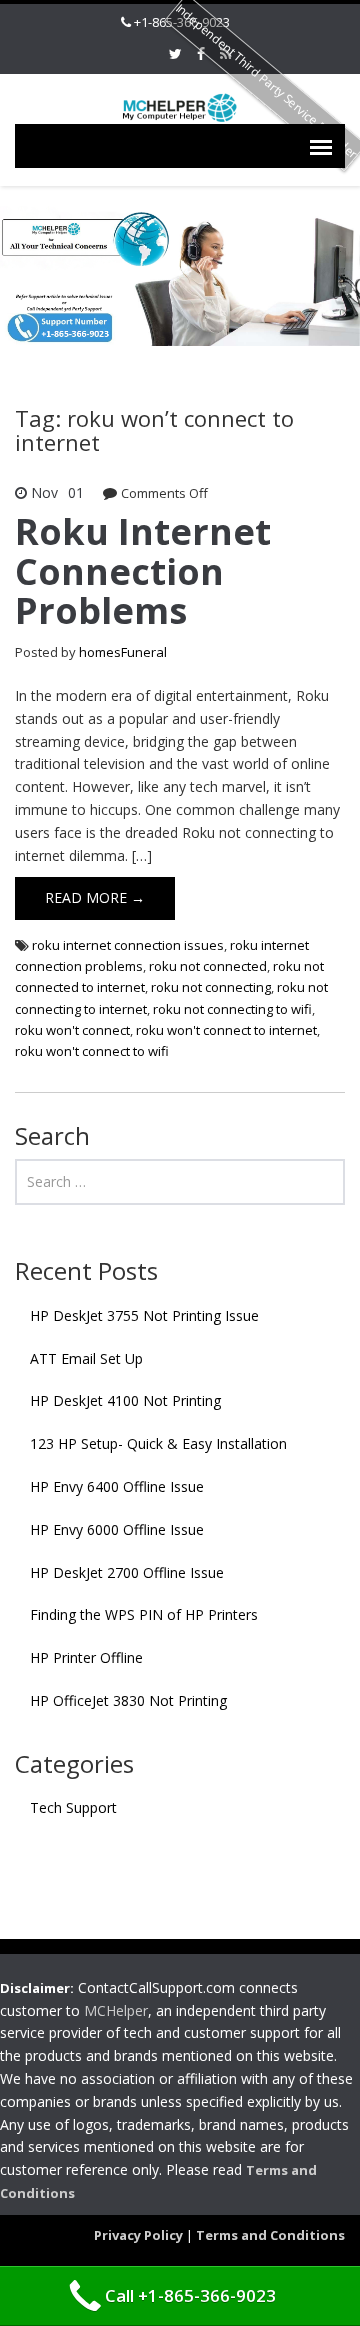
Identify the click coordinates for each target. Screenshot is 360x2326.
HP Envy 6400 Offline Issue (117, 1486)
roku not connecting (211, 987)
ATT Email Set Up (86, 1358)
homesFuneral (123, 652)
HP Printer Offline (86, 1657)
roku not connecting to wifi (232, 1009)
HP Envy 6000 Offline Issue (117, 1529)
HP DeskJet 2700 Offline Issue (127, 1572)
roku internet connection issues (128, 945)
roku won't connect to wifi (92, 1051)
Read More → (95, 897)
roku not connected (208, 966)
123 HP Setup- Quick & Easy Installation (158, 1443)
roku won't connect (72, 1030)
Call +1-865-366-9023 (190, 2295)
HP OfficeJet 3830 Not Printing (128, 1700)
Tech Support (73, 1807)
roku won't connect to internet (226, 1030)
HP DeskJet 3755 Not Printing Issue (144, 1315)
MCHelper (116, 2010)
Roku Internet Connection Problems (143, 571)
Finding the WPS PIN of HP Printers (144, 1614)
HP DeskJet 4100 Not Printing (125, 1400)
